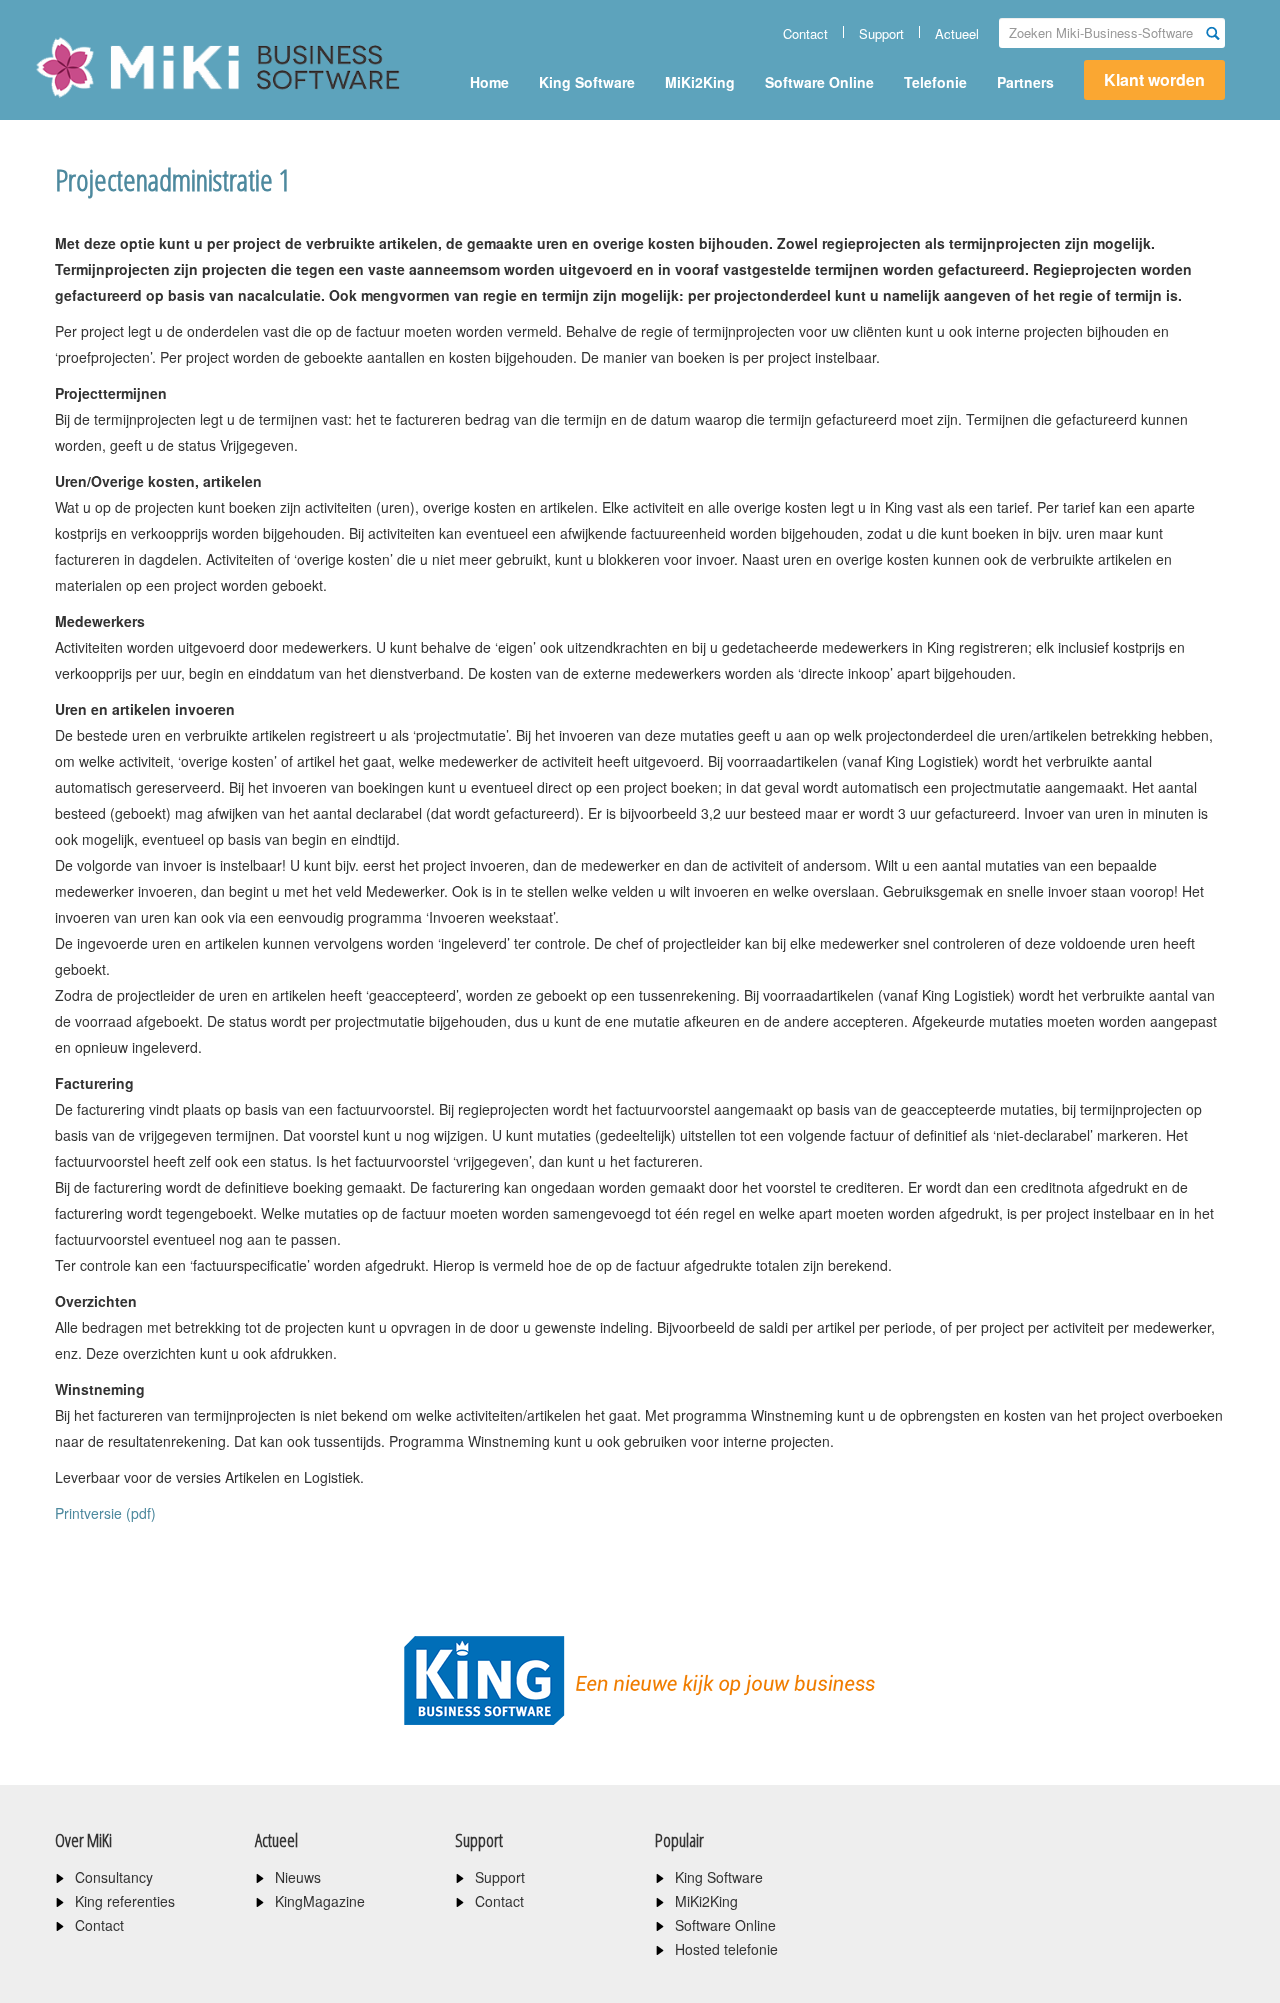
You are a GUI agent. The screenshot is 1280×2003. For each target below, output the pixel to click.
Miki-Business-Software (134, 102)
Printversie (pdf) (105, 1513)
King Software (587, 82)
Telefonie (935, 82)
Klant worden (1154, 79)
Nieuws (298, 1877)
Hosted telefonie (726, 1949)
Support (881, 33)
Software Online (819, 82)
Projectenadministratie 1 (173, 179)
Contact (805, 33)
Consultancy (114, 1877)
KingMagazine (320, 1901)
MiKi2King (700, 82)
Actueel (957, 33)
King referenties (125, 1901)
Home (489, 82)
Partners (1025, 82)
